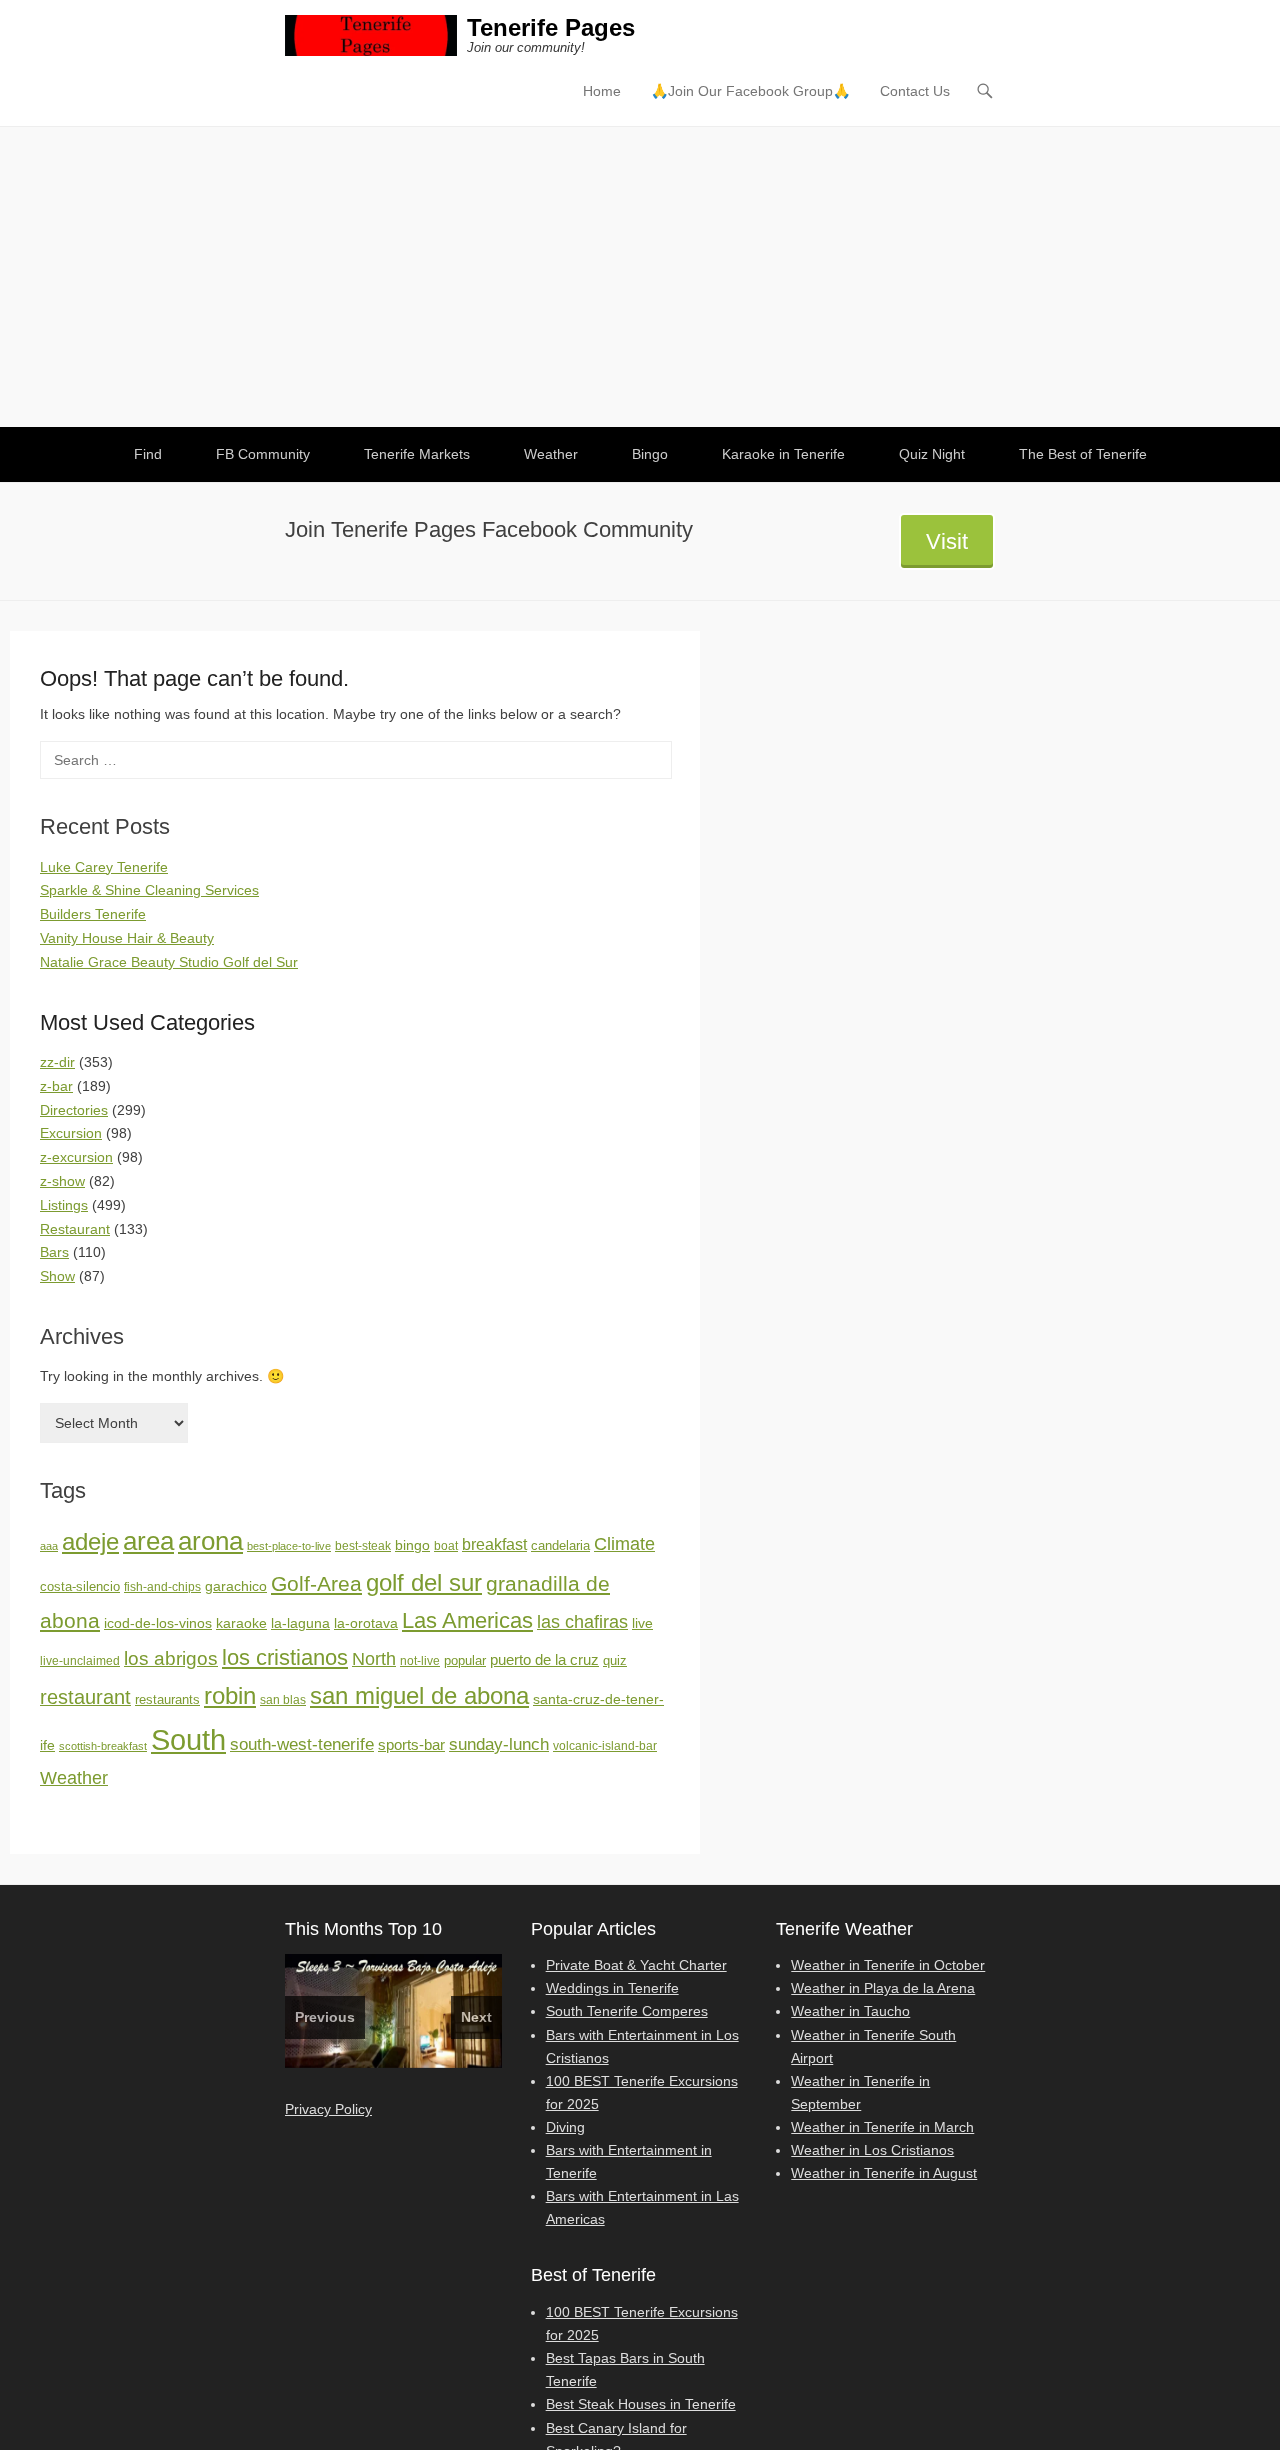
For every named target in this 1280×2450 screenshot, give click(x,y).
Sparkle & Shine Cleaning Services (149, 890)
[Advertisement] (640, 277)
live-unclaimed (80, 1661)
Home (602, 91)
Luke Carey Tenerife (104, 867)
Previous (325, 2017)
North (374, 1659)
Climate (624, 1544)
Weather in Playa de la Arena (883, 1988)
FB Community (263, 454)
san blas (283, 1700)
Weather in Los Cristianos (872, 2150)
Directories (74, 1110)
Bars (54, 1252)
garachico (236, 1586)
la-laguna (300, 1623)
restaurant (85, 1697)
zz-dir (57, 1062)
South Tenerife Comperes (627, 2011)
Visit (947, 541)
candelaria (560, 1545)
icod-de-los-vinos (158, 1623)
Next (476, 2017)
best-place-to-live (289, 1546)
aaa (49, 1546)
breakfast (494, 1544)
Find (148, 454)
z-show (62, 1181)
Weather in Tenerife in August (884, 2173)
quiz (615, 1660)
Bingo (650, 454)
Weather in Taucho (850, 2011)
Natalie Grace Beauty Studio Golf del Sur (169, 962)
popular (465, 1660)
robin (230, 1696)
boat (446, 1546)
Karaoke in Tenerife (783, 454)
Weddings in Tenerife (612, 1988)
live (642, 1623)
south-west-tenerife (302, 1744)
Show (57, 1276)
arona (210, 1541)
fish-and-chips (162, 1587)
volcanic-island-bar (605, 1746)
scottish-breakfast (103, 1746)
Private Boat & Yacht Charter (636, 1965)
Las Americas (467, 1620)
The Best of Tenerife (1083, 454)
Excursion (71, 1133)
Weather (551, 454)
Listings (64, 1205)
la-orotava (366, 1623)
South (188, 1739)
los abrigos (171, 1658)
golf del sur (424, 1582)
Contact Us (915, 91)
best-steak (363, 1546)
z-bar (56, 1086)
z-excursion (76, 1157)
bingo (412, 1545)
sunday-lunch (499, 1744)
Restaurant (75, 1229)
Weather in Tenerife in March (882, 2127)
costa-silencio (80, 1586)
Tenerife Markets (417, 454)
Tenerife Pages (551, 27)
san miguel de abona (419, 1695)
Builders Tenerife (93, 914)
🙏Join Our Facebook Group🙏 (750, 91)
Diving (565, 2127)
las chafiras (582, 1622)
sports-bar (411, 1745)
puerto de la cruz (544, 1659)
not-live (420, 1661)
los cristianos (285, 1657)
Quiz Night (932, 454)
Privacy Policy (328, 2109)
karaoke (241, 1623)
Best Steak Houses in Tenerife (641, 2404)
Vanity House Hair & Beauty (127, 938)
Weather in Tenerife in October (888, 1965)
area (148, 1541)
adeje (90, 1541)
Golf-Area (316, 1583)
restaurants (167, 1699)
